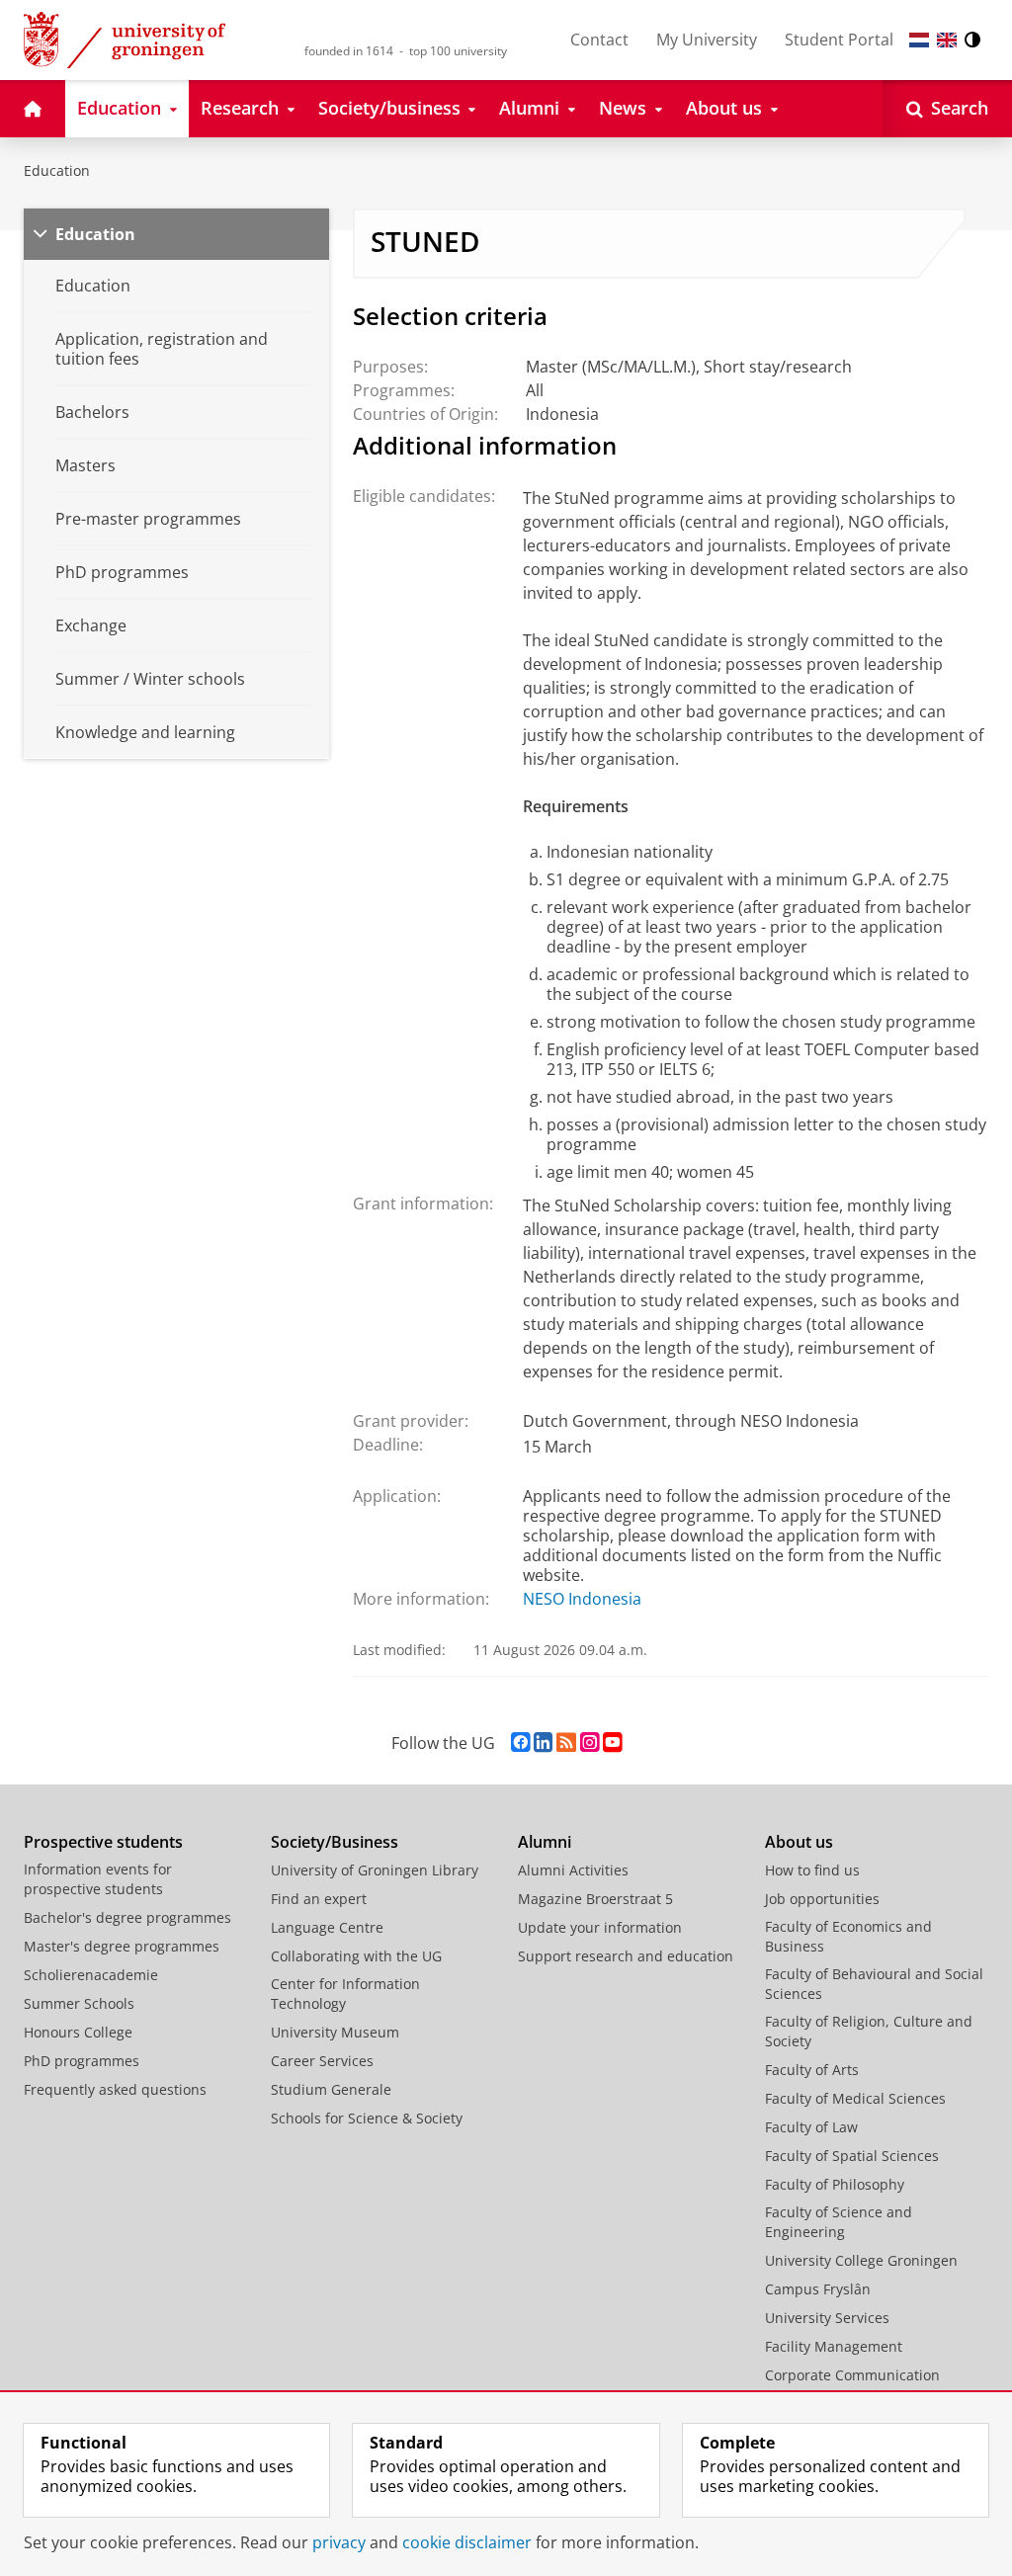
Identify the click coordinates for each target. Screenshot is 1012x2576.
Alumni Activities (573, 1870)
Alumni (545, 1842)
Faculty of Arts (812, 2070)
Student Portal (839, 40)
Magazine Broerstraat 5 (595, 1899)
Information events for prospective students (98, 1879)
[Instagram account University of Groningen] (590, 1743)
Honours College (78, 2032)
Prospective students (103, 1842)
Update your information (600, 1927)
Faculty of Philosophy (835, 2184)
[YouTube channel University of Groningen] (612, 1743)
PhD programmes (82, 2061)
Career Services (322, 2061)
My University (707, 40)
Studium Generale (331, 2089)
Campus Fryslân (818, 2289)
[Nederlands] (919, 40)
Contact (599, 40)
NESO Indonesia (582, 1599)
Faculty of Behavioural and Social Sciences (874, 1984)
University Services (827, 2318)
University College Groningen (861, 2260)
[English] (947, 40)
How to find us (812, 1870)
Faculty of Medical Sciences (855, 2098)
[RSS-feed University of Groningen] (566, 1743)
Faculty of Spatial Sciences (852, 2156)
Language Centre (327, 1927)
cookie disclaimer (467, 2542)
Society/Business (335, 1842)
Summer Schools (79, 2003)
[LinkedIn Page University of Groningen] (543, 1743)
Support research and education (626, 1956)
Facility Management (834, 2346)
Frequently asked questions (115, 2089)
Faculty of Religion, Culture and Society (869, 2031)
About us (799, 1842)
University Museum (335, 2032)
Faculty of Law (811, 2127)
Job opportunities (822, 1899)
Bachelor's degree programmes (127, 1917)
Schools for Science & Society (367, 2118)
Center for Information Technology (345, 1994)
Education (57, 170)
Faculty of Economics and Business (848, 1936)
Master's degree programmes (122, 1946)
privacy (339, 2542)
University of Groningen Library (375, 1870)
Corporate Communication (852, 2375)
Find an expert (319, 1899)
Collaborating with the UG (356, 1956)
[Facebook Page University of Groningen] (520, 1743)
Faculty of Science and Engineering (839, 2222)
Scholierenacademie (91, 1975)
